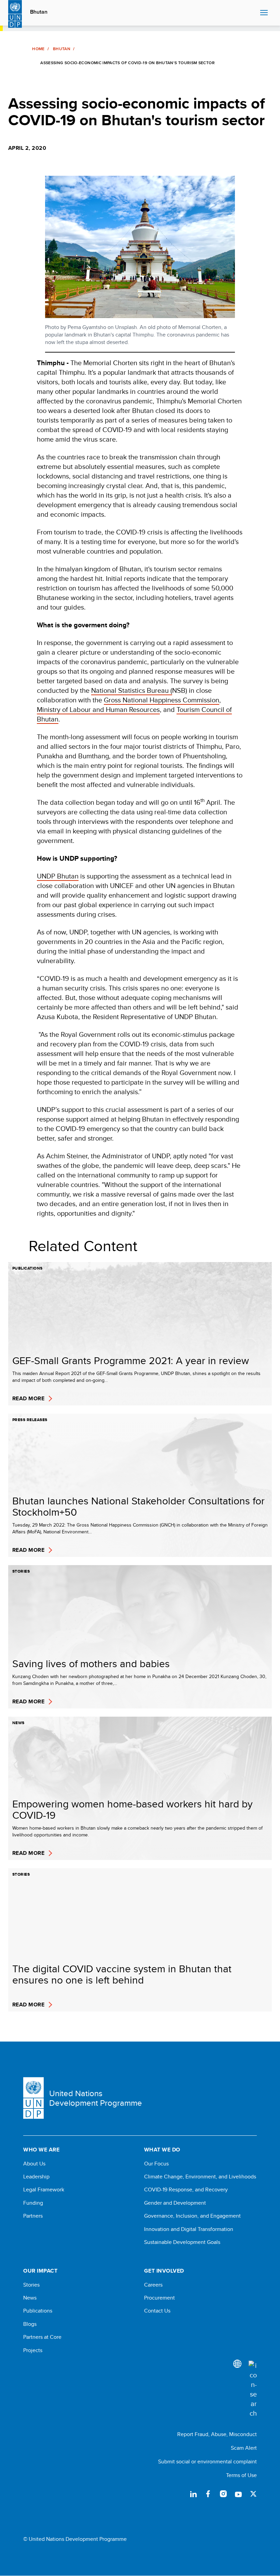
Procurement (159, 2298)
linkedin (193, 2494)
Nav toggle (264, 13)
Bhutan (39, 12)
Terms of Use (241, 2475)
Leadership (36, 2177)
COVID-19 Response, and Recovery (186, 2190)
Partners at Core (42, 2337)
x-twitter (253, 2494)
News (30, 2298)
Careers (153, 2285)
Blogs (30, 2324)
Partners (33, 2216)
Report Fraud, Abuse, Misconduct (217, 2434)
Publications (38, 2311)
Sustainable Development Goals (182, 2242)
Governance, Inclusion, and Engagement (192, 2216)
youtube (238, 2494)
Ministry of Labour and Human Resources (98, 709)
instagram (223, 2494)
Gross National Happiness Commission (162, 700)
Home (38, 49)
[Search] (253, 2389)
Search (253, 13)
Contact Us (157, 2311)
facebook (208, 2494)
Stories (31, 2285)
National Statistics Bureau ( (132, 690)
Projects (33, 2350)
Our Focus (156, 2164)
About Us (34, 2164)
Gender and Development (175, 2203)
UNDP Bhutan (58, 876)
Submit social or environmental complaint (207, 2461)
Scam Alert (244, 2448)
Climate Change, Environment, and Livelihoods (200, 2177)
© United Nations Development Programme (75, 2539)
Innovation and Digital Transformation (189, 2229)
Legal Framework (44, 2190)
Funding (33, 2203)
